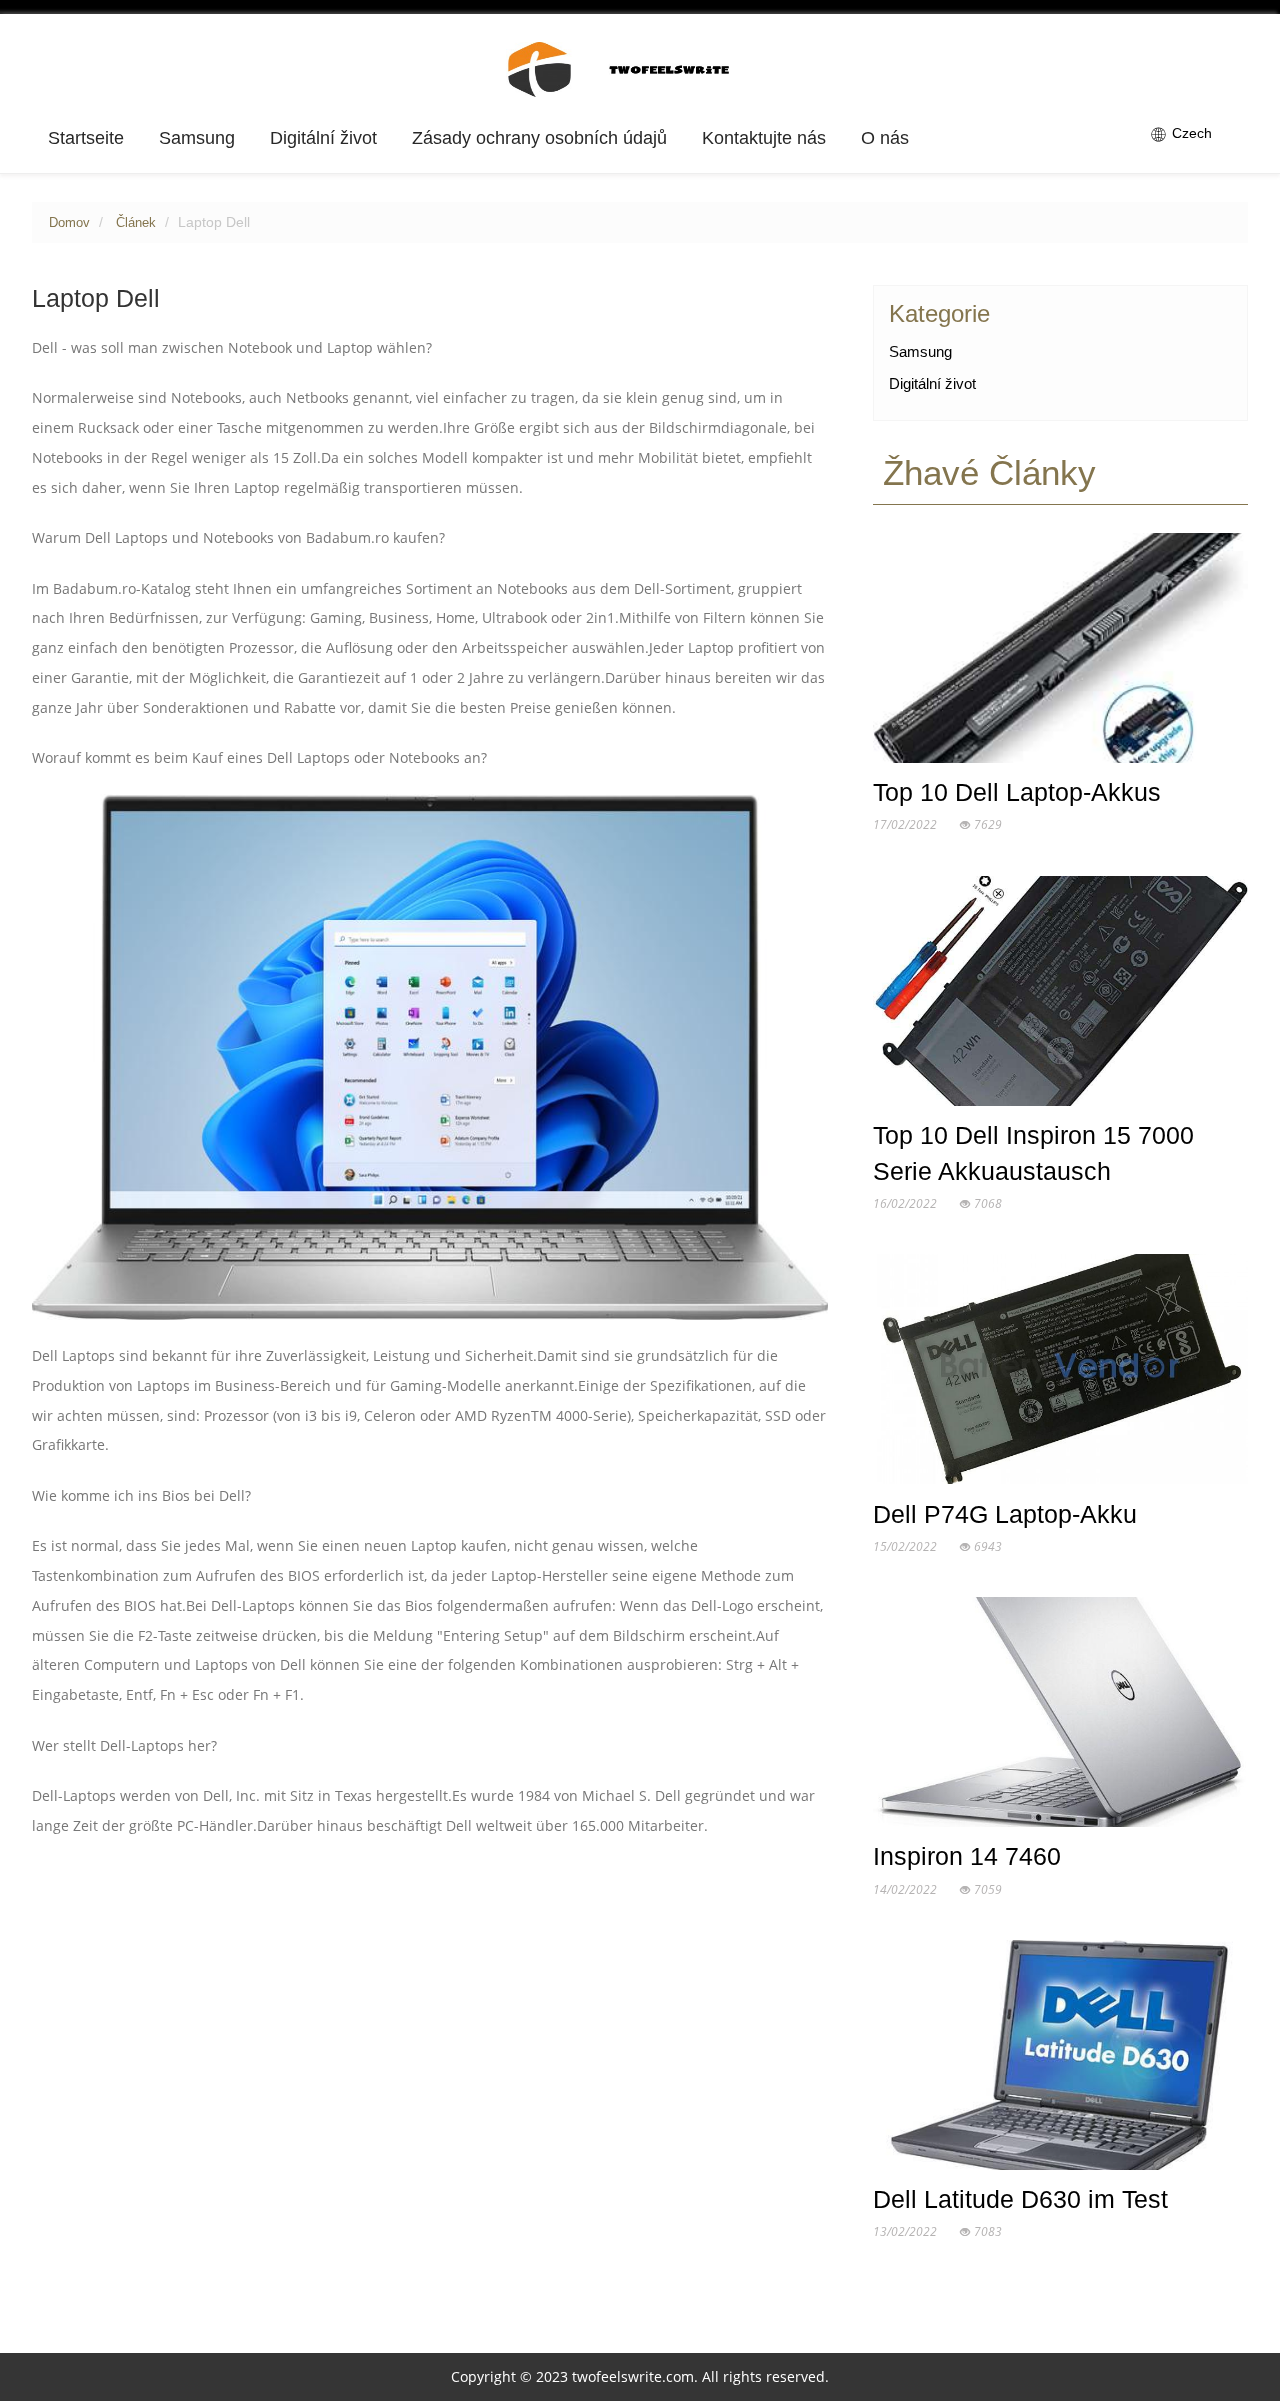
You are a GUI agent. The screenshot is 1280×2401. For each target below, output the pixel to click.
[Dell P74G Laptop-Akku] (1060, 1374)
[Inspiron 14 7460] (1060, 1717)
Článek (136, 223)
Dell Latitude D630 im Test (1020, 2199)
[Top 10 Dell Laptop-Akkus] (1060, 652)
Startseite (86, 138)
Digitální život (323, 138)
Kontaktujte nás (764, 138)
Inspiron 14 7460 (967, 1856)
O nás (885, 138)
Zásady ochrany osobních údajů (539, 138)
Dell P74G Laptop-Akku (1005, 1514)
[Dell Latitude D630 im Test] (1060, 2059)
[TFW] (640, 68)
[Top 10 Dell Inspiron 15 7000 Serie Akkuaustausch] (1060, 995)
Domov (69, 223)
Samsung (197, 138)
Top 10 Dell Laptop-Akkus (1017, 792)
